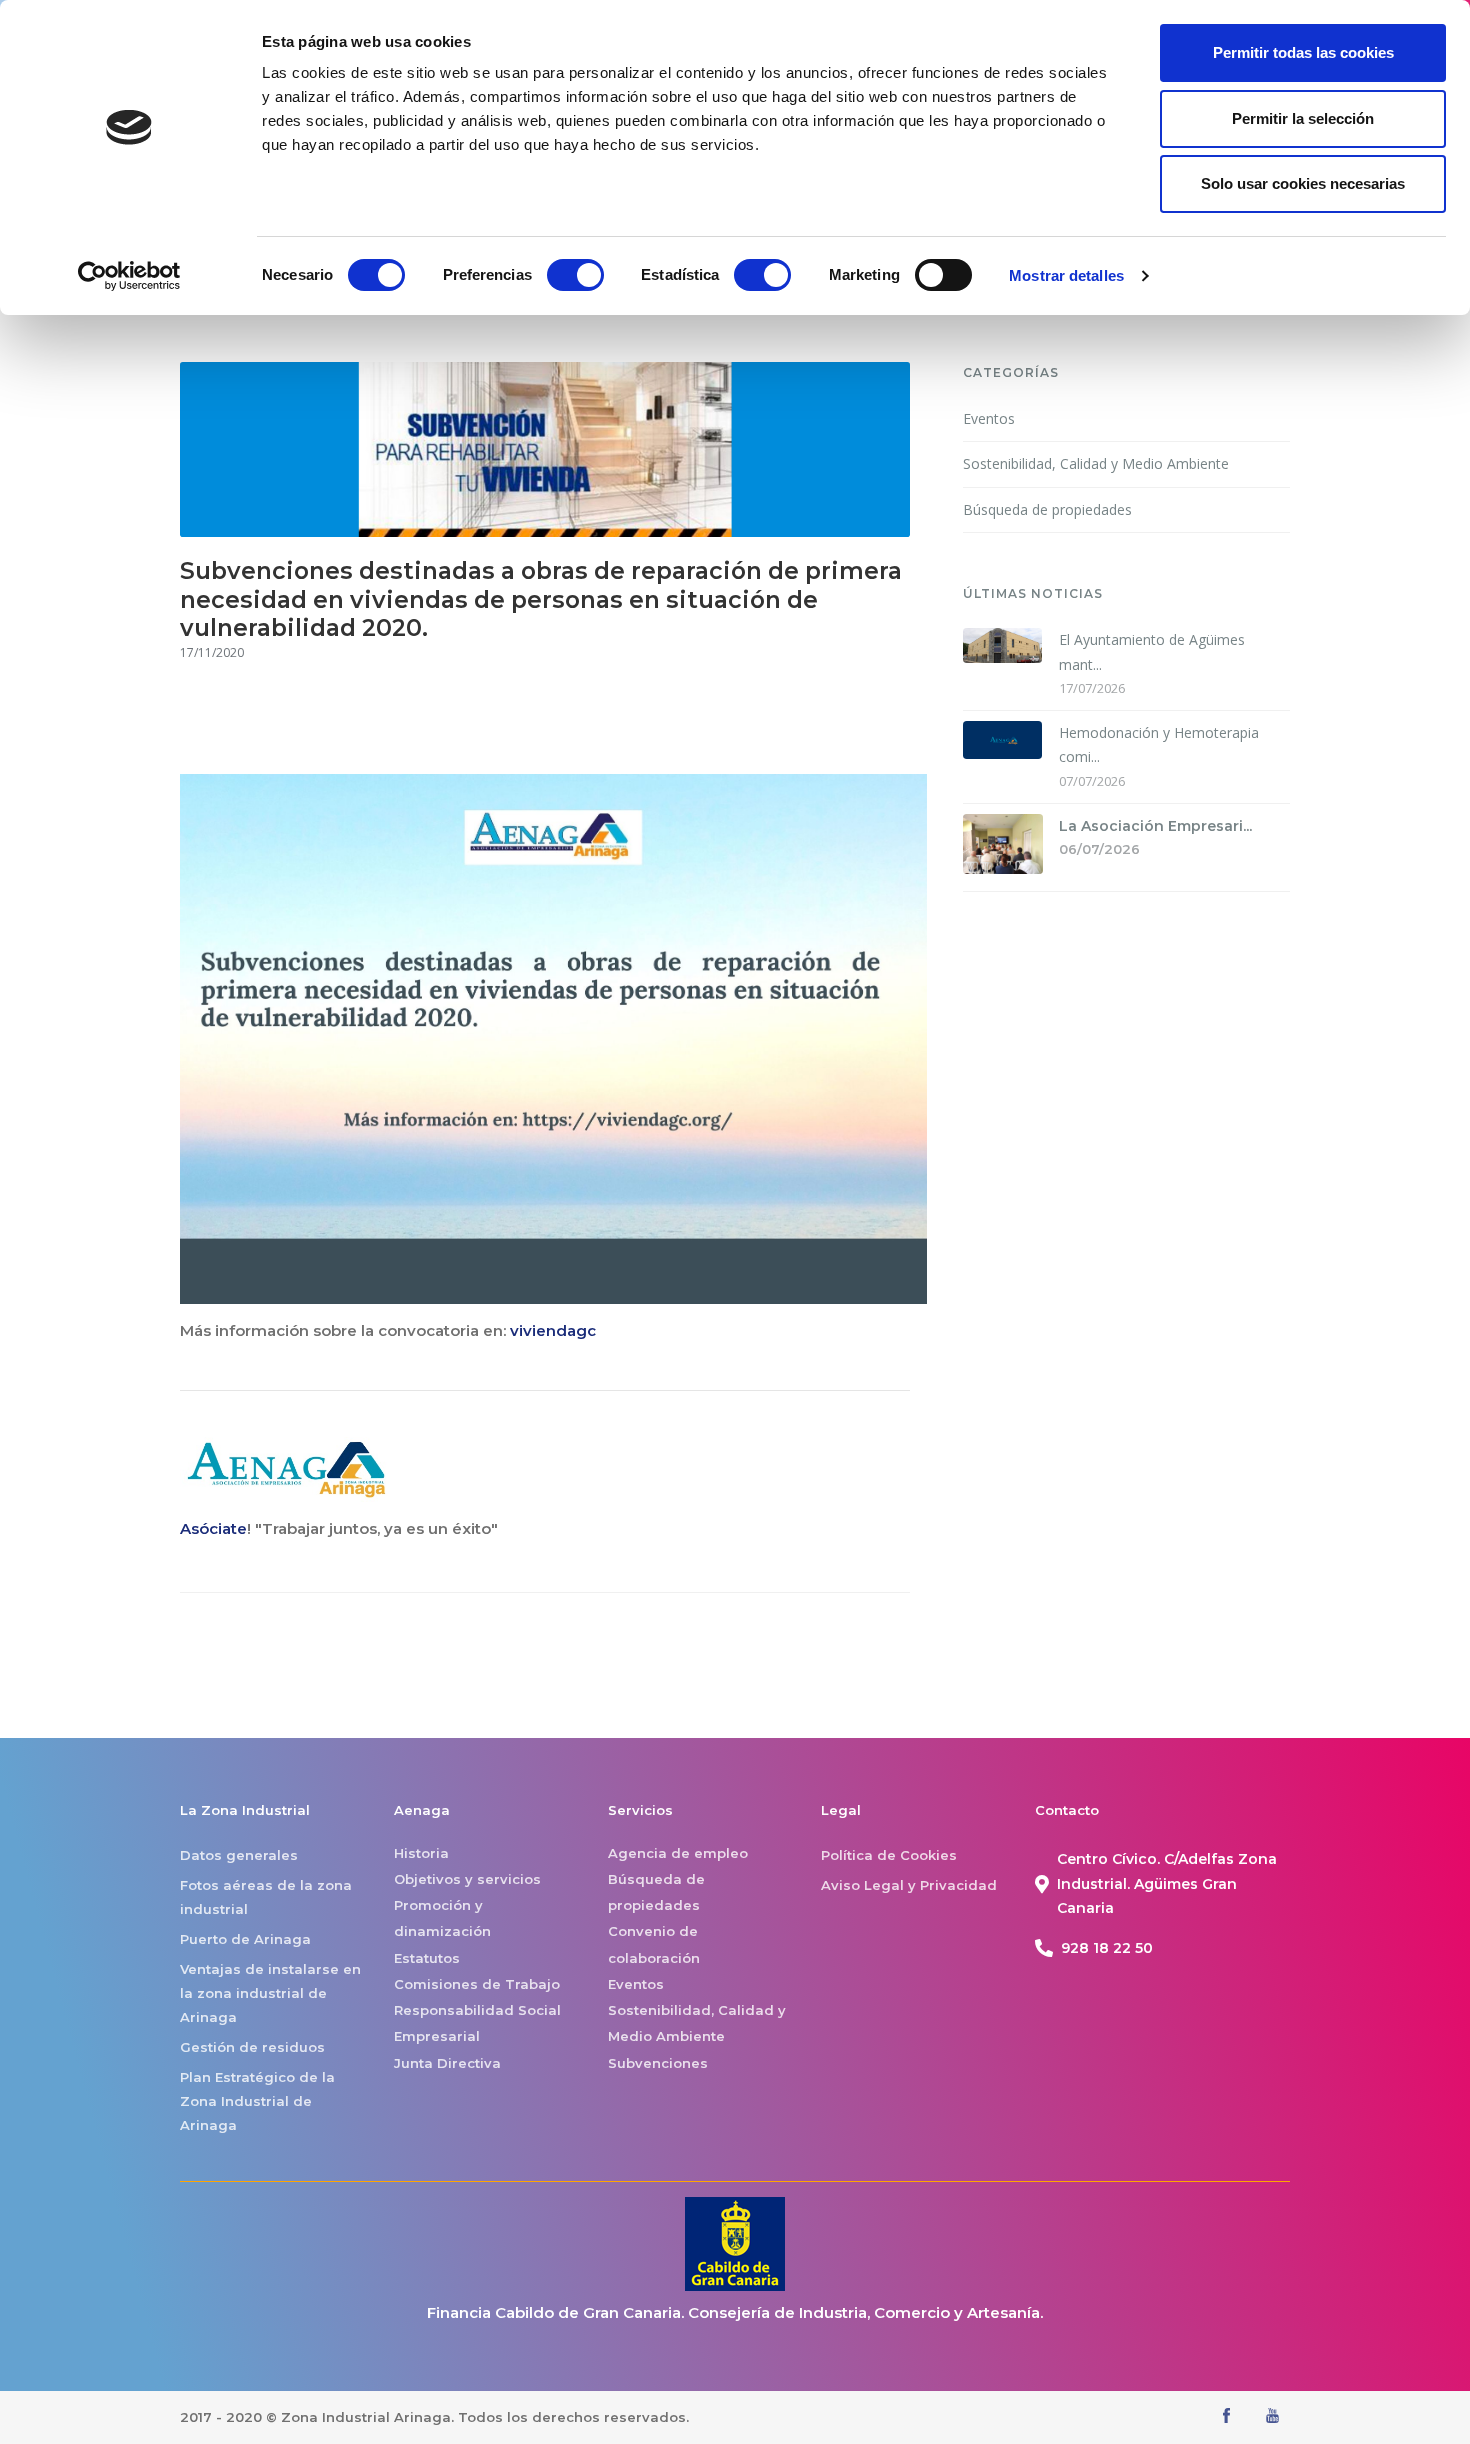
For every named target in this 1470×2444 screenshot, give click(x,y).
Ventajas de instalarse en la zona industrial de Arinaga (270, 1993)
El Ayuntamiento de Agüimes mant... (1152, 652)
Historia (421, 1853)
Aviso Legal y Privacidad (909, 1885)
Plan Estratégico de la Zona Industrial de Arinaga (257, 2101)
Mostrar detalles (1066, 275)
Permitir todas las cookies (1303, 52)
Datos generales (239, 1855)
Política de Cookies (889, 1855)
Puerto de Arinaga (245, 1939)
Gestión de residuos (252, 2047)
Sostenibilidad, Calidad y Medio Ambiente (1096, 463)
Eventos (989, 418)
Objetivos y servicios (467, 1879)
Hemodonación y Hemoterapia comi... (1159, 745)
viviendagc (553, 1330)
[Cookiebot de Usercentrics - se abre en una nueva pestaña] (129, 276)
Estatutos (427, 1958)
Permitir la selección (1303, 118)
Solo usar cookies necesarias (1303, 183)
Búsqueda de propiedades (1047, 509)
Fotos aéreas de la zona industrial (266, 1897)
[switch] (575, 275)
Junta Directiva (447, 2063)
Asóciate (213, 1528)
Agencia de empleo (678, 1853)
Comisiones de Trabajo (477, 1984)
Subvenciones (658, 2063)
